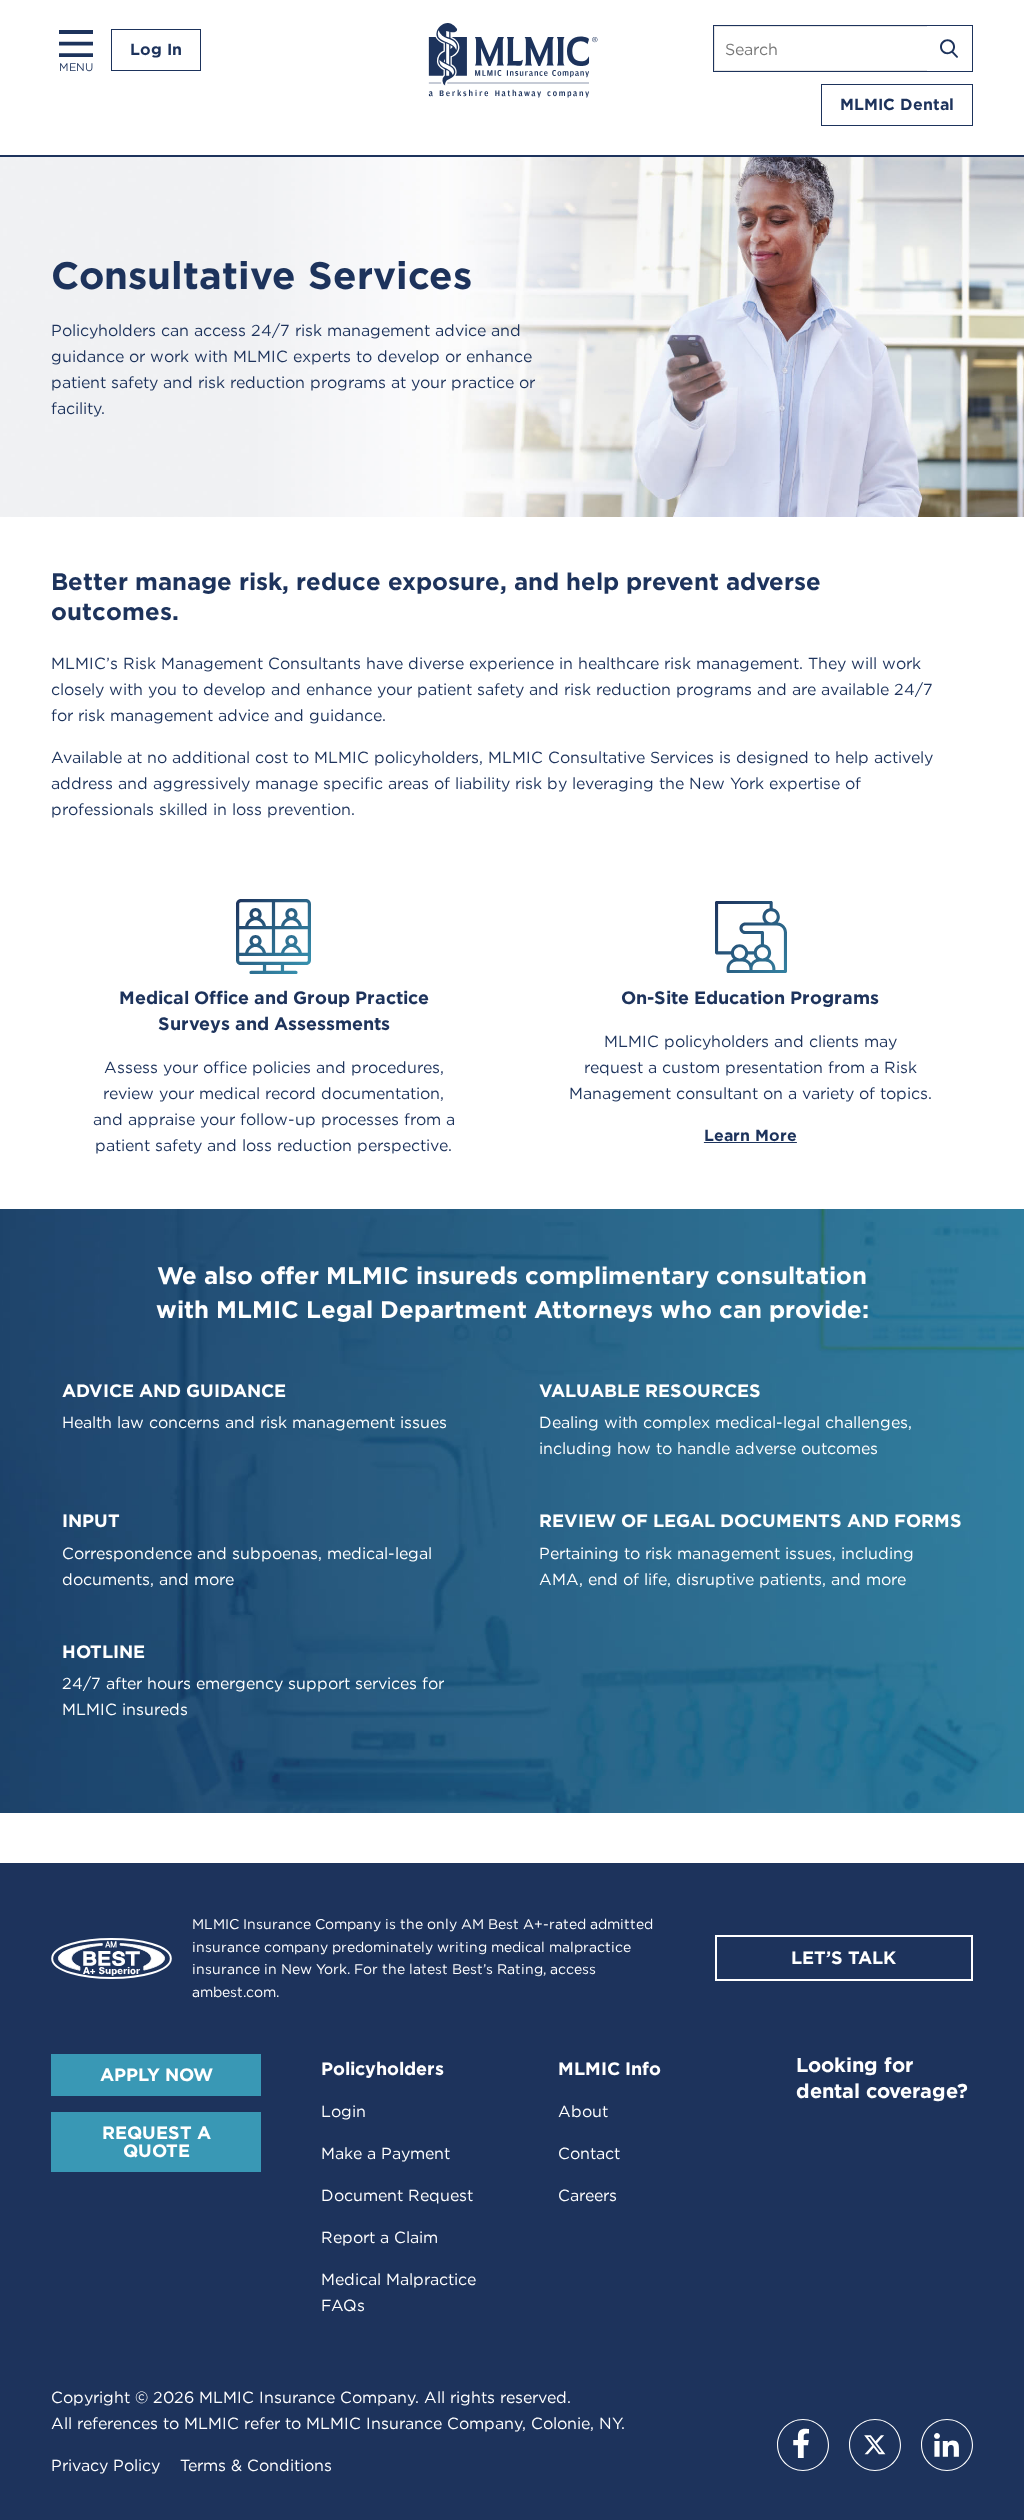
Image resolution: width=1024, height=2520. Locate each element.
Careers (587, 2195)
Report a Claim (379, 2237)
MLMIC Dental (897, 104)
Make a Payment (385, 2153)
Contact (589, 2153)
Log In (156, 49)
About (583, 2111)
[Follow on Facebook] (803, 2445)
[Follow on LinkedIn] (947, 2445)
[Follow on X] (875, 2445)
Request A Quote (156, 2141)
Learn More (750, 1135)
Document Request (397, 2195)
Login (343, 2111)
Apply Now (156, 2074)
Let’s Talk (843, 1957)
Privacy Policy (105, 2465)
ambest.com (234, 1992)
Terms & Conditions (256, 2465)
